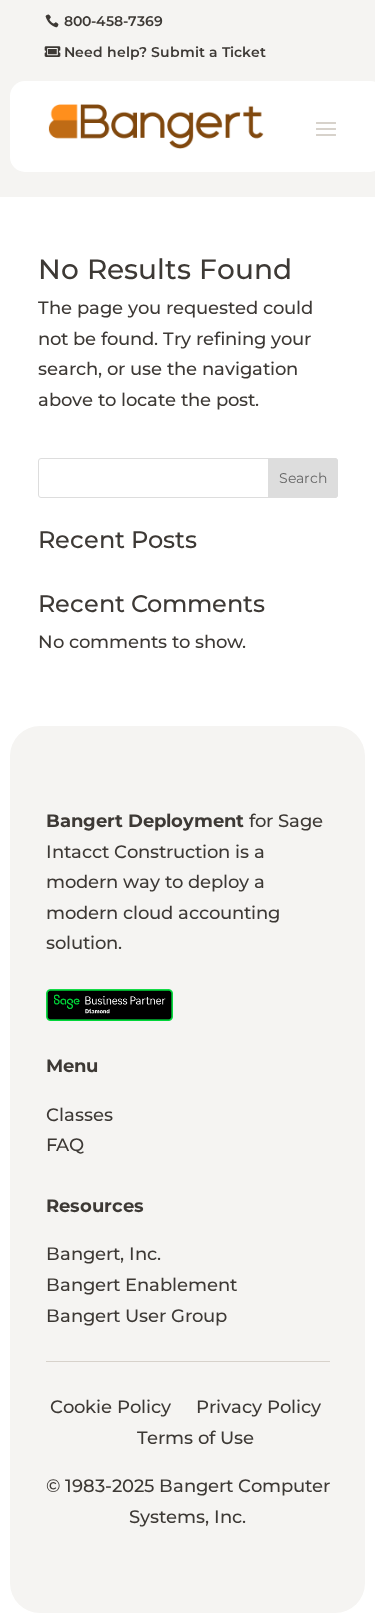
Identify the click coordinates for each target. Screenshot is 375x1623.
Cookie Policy (110, 1407)
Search (303, 478)
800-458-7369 (113, 21)
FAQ (65, 1145)
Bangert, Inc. (103, 1254)
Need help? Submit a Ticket (165, 52)
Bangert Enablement (141, 1285)
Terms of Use (195, 1438)
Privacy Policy (258, 1407)
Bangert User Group (136, 1316)
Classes (79, 1115)
